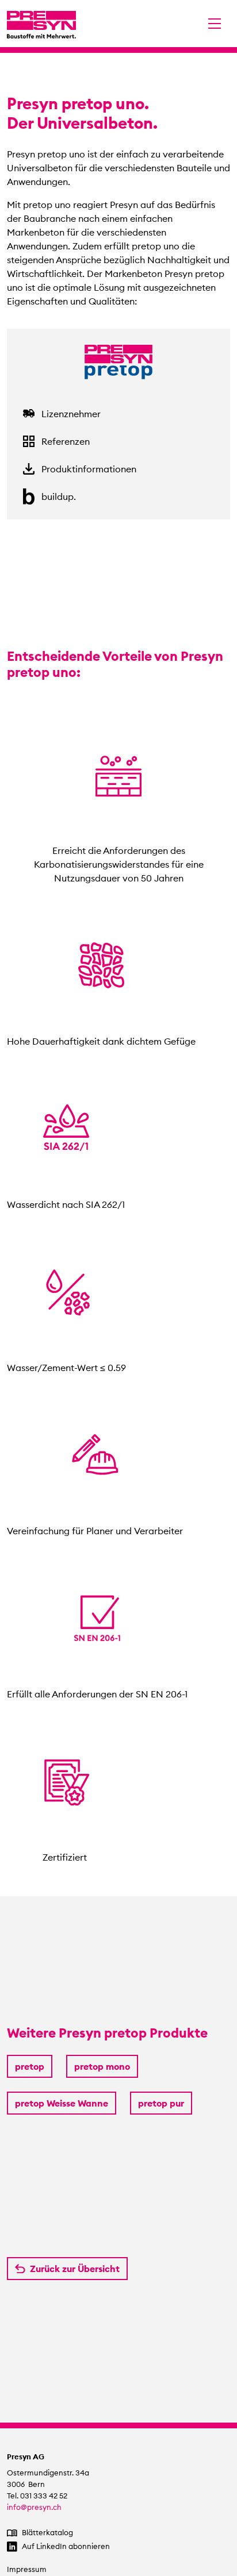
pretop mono (102, 2066)
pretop (30, 2066)
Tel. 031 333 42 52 (37, 2496)
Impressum (27, 2569)
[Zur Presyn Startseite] (41, 24)
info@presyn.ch (34, 2507)
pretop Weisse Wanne (62, 2103)
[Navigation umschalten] (215, 24)
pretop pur (161, 2103)
